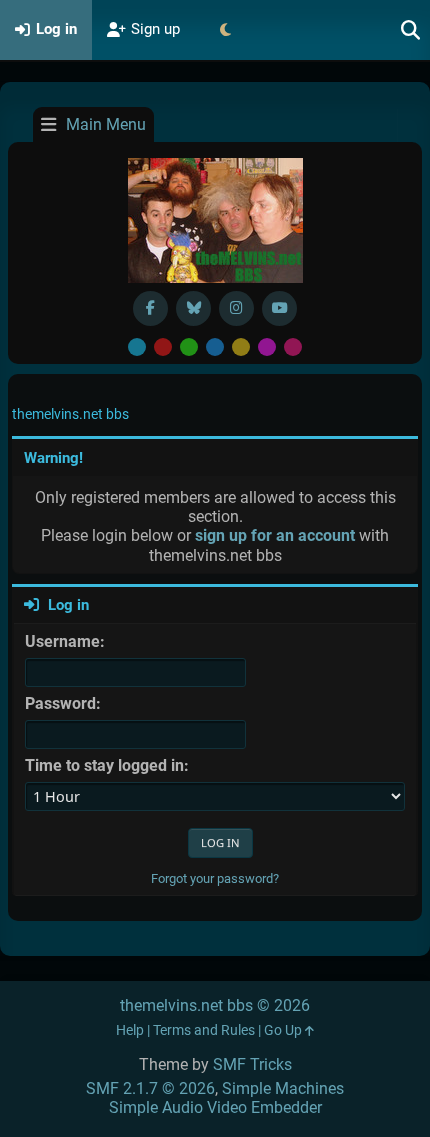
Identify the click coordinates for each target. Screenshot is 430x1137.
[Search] (411, 30)
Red (163, 347)
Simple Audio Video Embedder (215, 1107)
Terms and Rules (204, 1030)
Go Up (284, 1030)
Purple (267, 347)
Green (189, 347)
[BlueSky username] (193, 308)
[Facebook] (150, 308)
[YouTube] (279, 308)
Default (137, 347)
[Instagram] (236, 308)
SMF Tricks (252, 1064)
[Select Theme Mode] (225, 30)
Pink (293, 347)
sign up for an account (275, 535)
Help (130, 1030)
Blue (215, 347)
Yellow (241, 347)
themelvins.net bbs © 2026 (215, 1005)
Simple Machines (283, 1088)
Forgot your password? (215, 878)
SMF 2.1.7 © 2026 (150, 1088)
